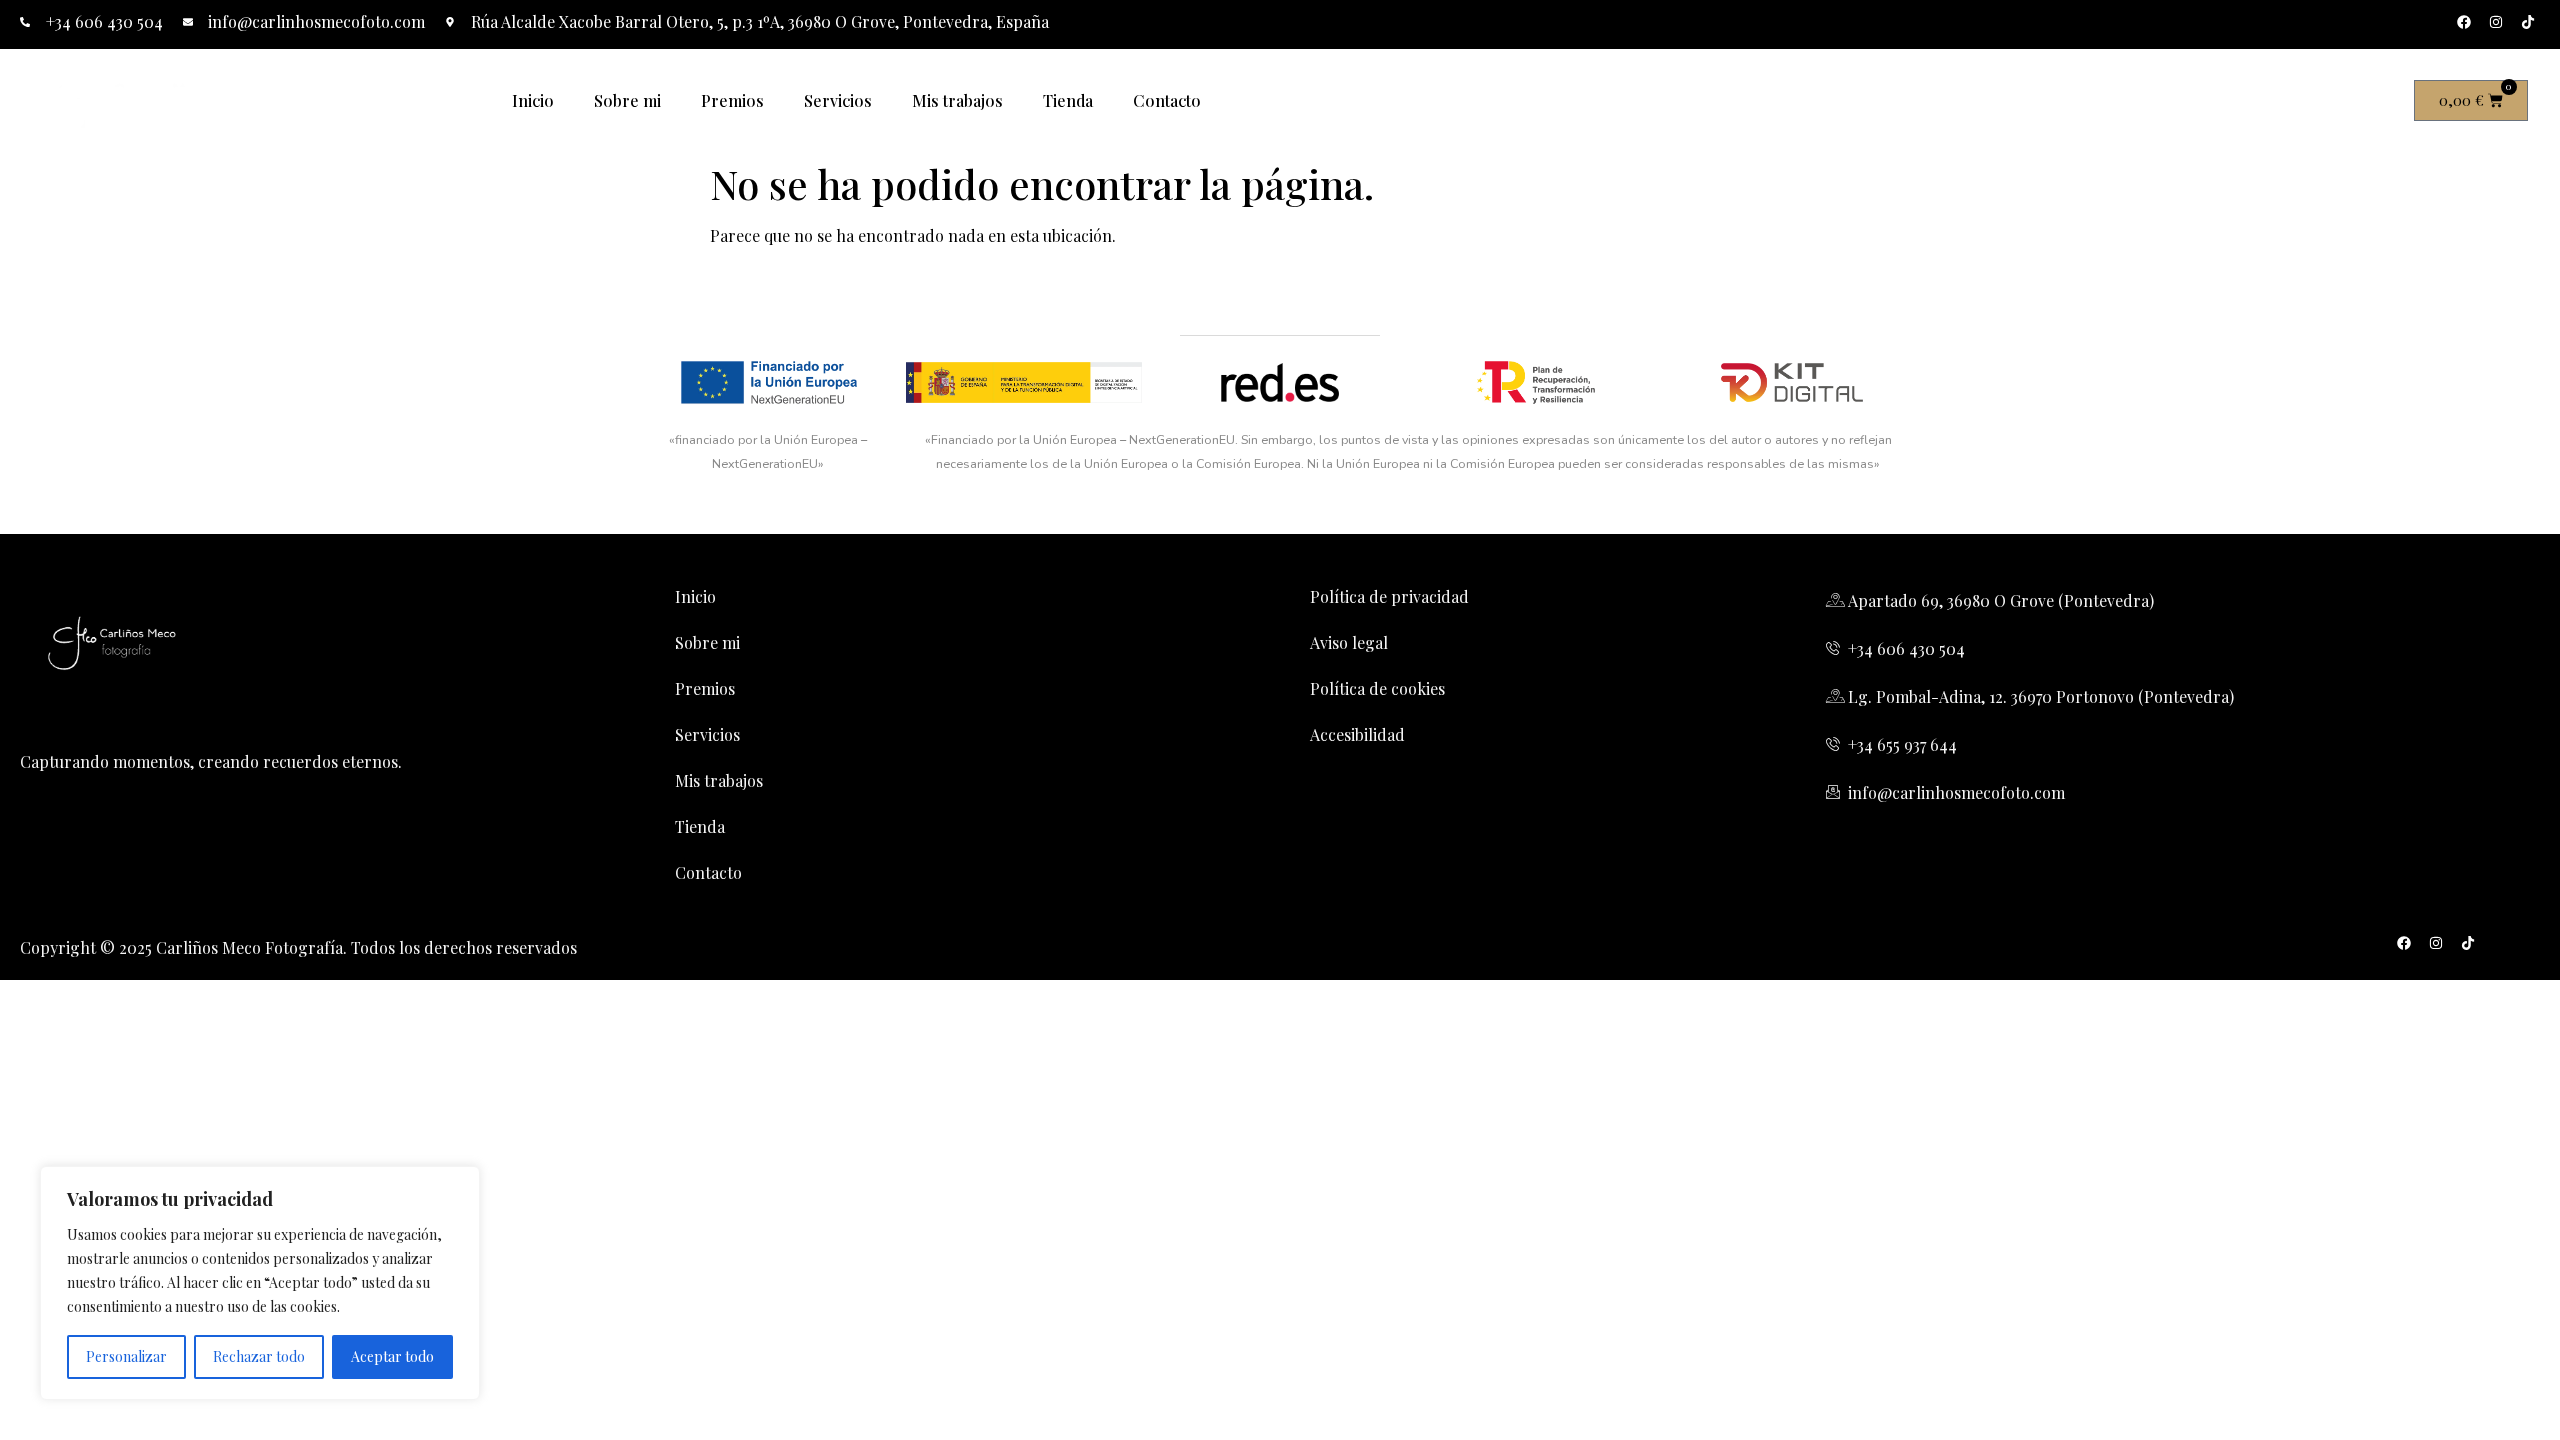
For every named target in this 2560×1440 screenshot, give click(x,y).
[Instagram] (2496, 22)
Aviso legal (1349, 642)
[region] (260, 1283)
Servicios (838, 100)
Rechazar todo (259, 1356)
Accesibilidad (1357, 734)
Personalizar (126, 1356)
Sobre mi (627, 100)
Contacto (1167, 100)
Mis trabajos (957, 100)
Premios (732, 100)
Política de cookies (1377, 688)
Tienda (1068, 100)
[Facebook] (2464, 22)
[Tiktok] (2528, 22)
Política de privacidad (1389, 596)
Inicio (533, 100)
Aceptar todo (392, 1356)
